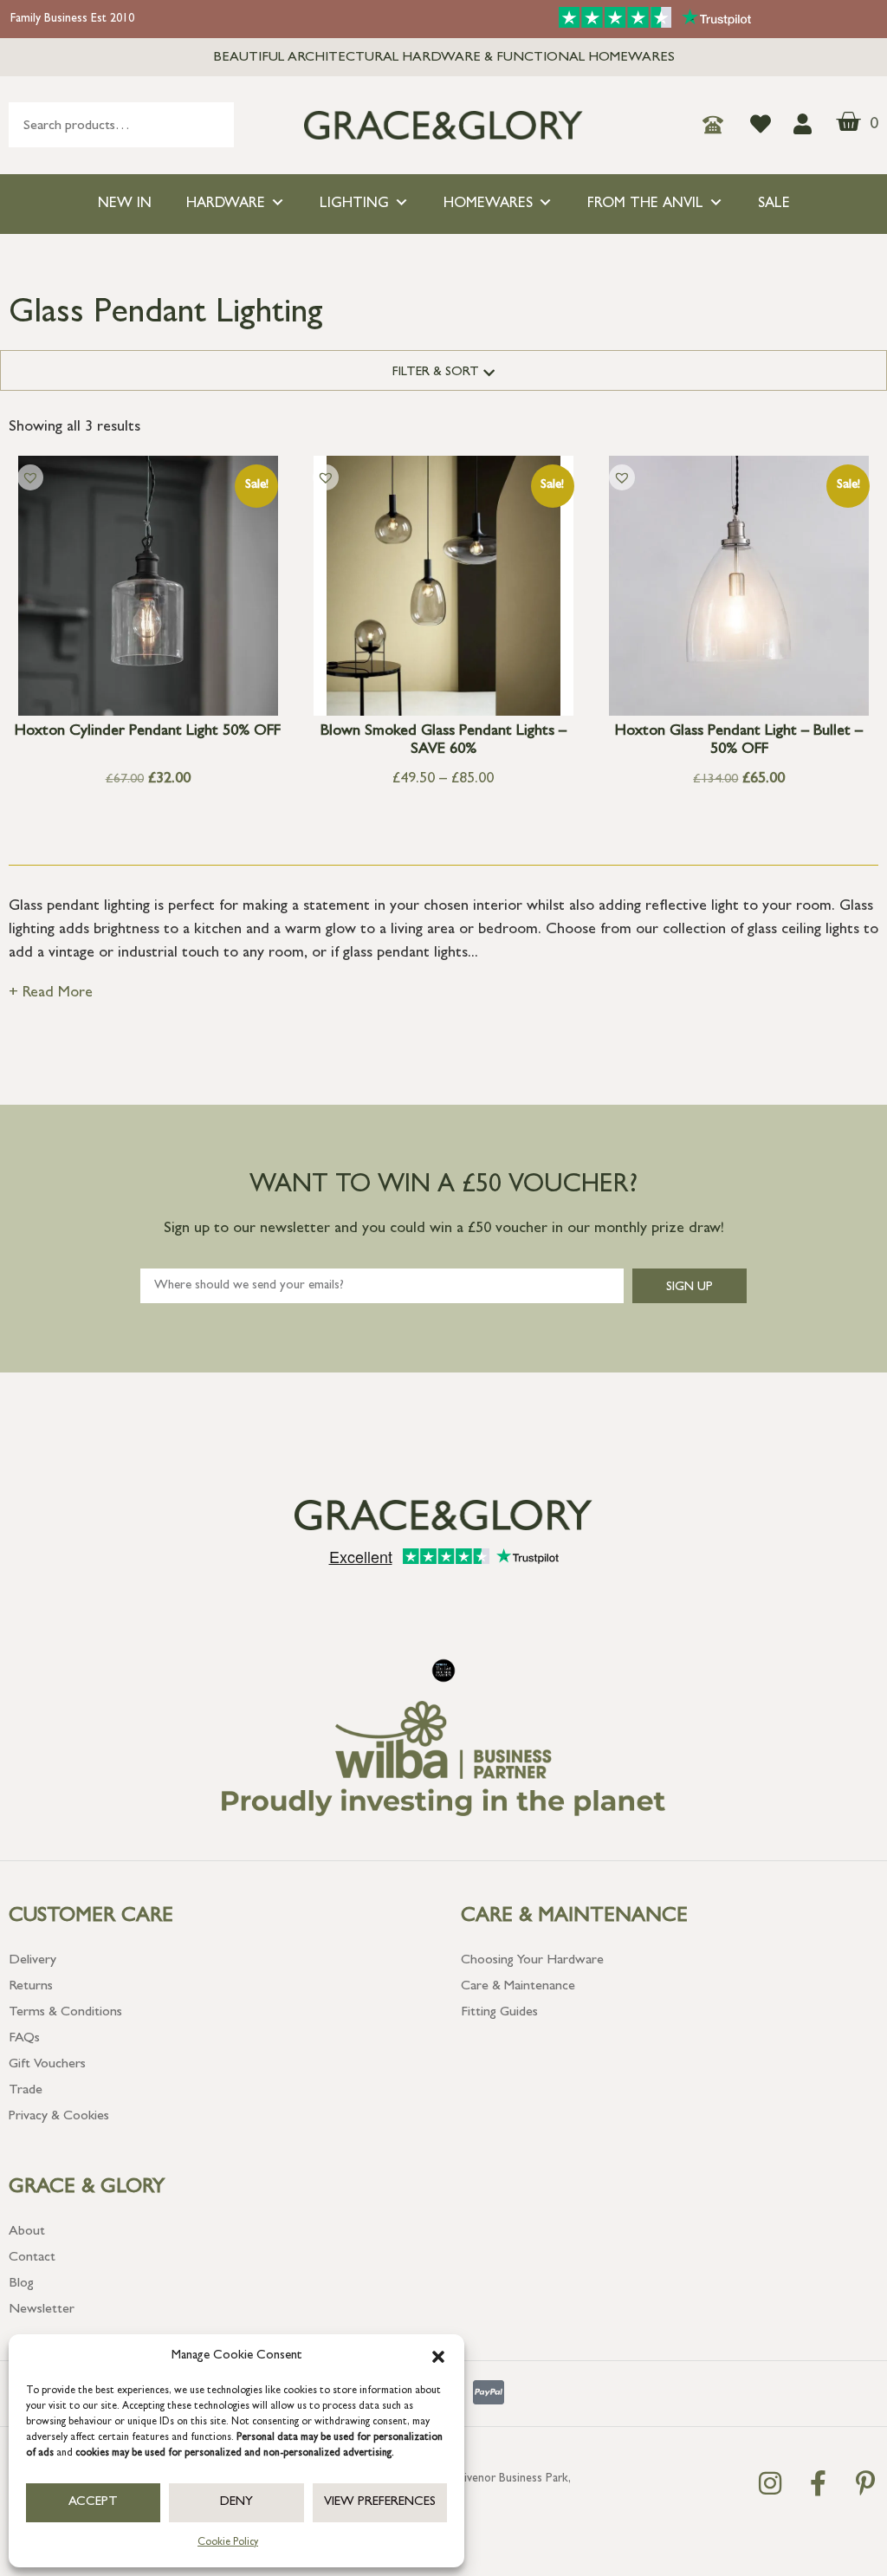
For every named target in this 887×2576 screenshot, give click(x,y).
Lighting (354, 204)
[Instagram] (770, 2483)
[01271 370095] (718, 125)
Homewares (488, 204)
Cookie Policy (228, 2543)
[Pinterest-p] (865, 2483)
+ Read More (51, 994)
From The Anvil (645, 204)
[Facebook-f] (818, 2483)
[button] (438, 2357)
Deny (236, 2503)
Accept (93, 2503)
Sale (774, 204)
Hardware (226, 204)
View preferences (380, 2503)
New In (125, 204)
